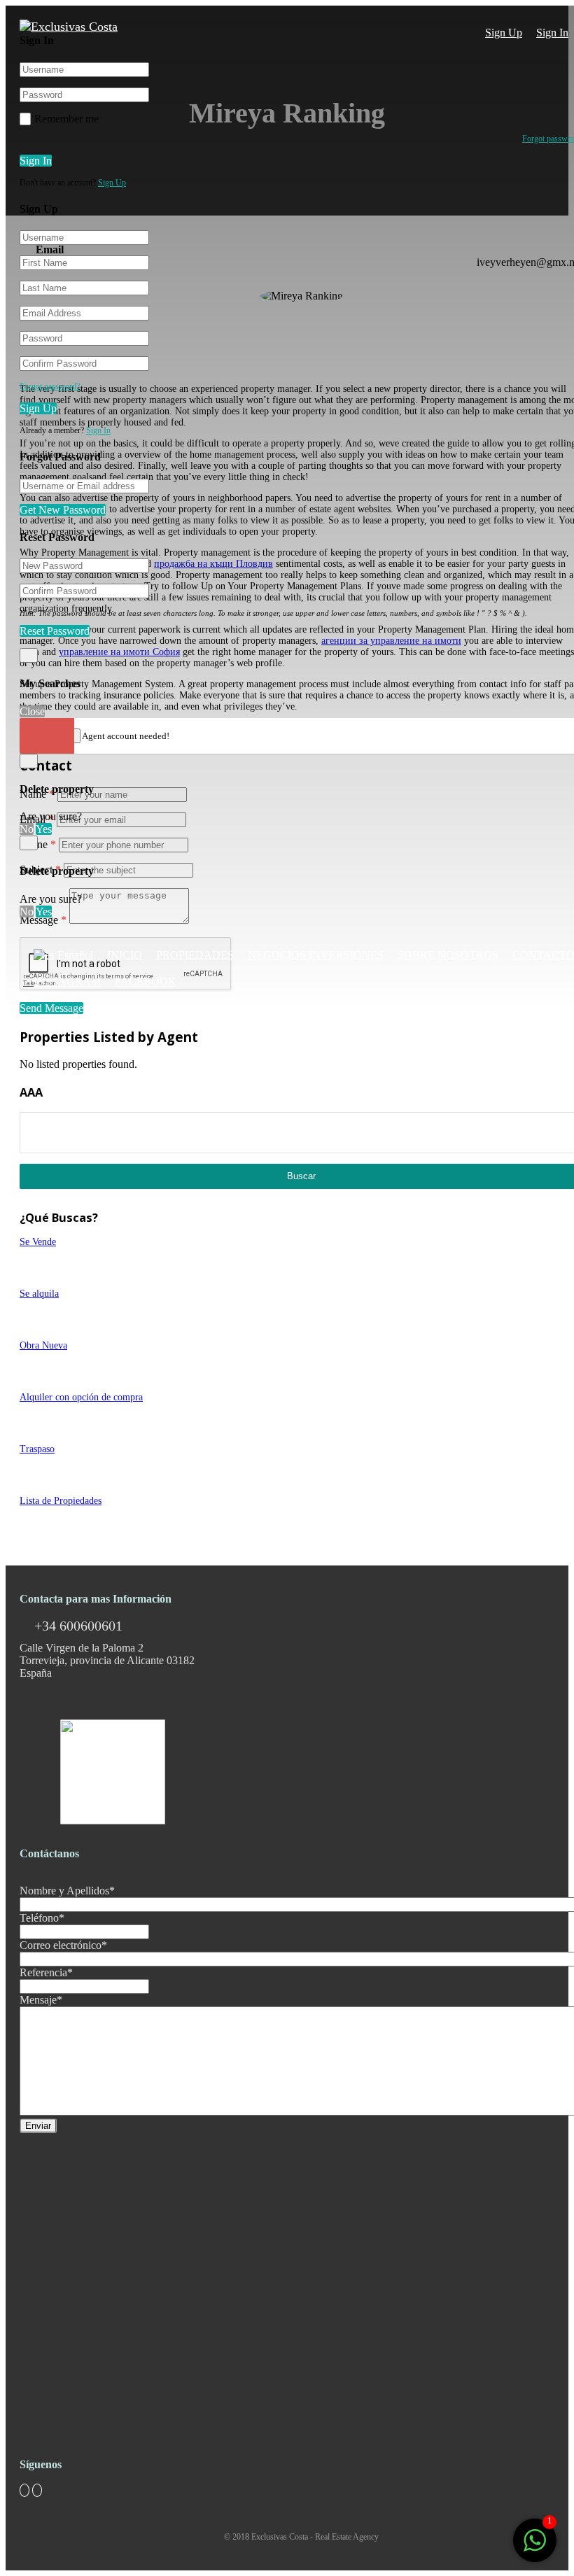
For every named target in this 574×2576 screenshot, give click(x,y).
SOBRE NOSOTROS (448, 955)
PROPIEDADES (195, 955)
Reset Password (55, 631)
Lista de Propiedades (61, 1501)
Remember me (66, 119)
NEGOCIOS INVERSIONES (316, 955)
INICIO (125, 955)
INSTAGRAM (67, 981)
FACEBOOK (146, 981)
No (27, 829)
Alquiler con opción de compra (81, 1397)
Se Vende (38, 1242)
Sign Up (504, 33)
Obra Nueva (43, 1345)
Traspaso (37, 1449)
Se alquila (39, 1294)
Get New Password (63, 510)
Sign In (552, 33)
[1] (535, 2548)
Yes (44, 829)
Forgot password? (50, 386)
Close (32, 711)
